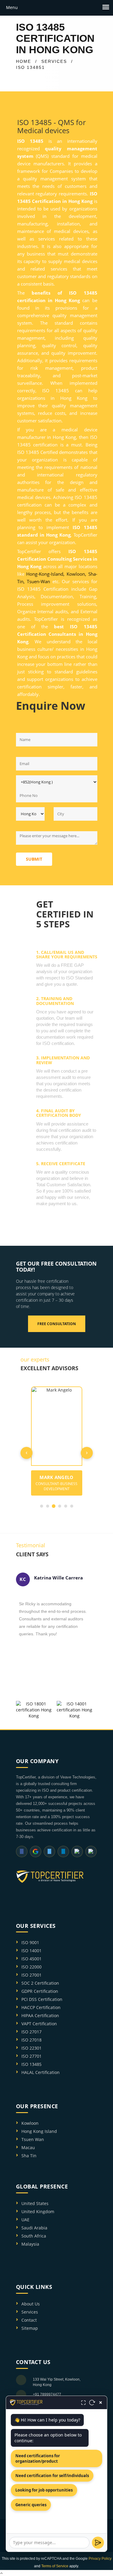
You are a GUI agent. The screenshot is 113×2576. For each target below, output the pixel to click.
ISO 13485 (31, 2064)
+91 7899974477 (47, 2394)
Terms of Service (55, 2566)
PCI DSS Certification (42, 1999)
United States (35, 2203)
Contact (29, 2320)
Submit (34, 859)
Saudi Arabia (34, 2228)
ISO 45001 (31, 1959)
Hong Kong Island (39, 2131)
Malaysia (30, 2244)
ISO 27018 (31, 2040)
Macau (28, 2147)
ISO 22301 (31, 2048)
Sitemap (30, 2328)
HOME (24, 61)
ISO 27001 (31, 1975)
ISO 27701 (31, 2056)
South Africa (34, 2236)
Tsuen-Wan (38, 581)
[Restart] (92, 2403)
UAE (25, 2220)
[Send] (98, 2543)
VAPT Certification (39, 2024)
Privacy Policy (100, 2559)
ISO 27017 (31, 2032)
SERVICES (54, 61)
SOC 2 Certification (40, 1983)
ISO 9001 (30, 1942)
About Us (31, 2304)
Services (30, 2312)
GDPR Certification (40, 1991)
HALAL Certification (41, 2072)
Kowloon (30, 2123)
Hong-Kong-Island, (45, 574)
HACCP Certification (41, 2007)
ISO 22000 (31, 1967)
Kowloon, (76, 574)
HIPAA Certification (40, 2015)
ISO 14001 (31, 1951)
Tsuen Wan (33, 2139)
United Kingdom (38, 2212)
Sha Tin (29, 2156)
